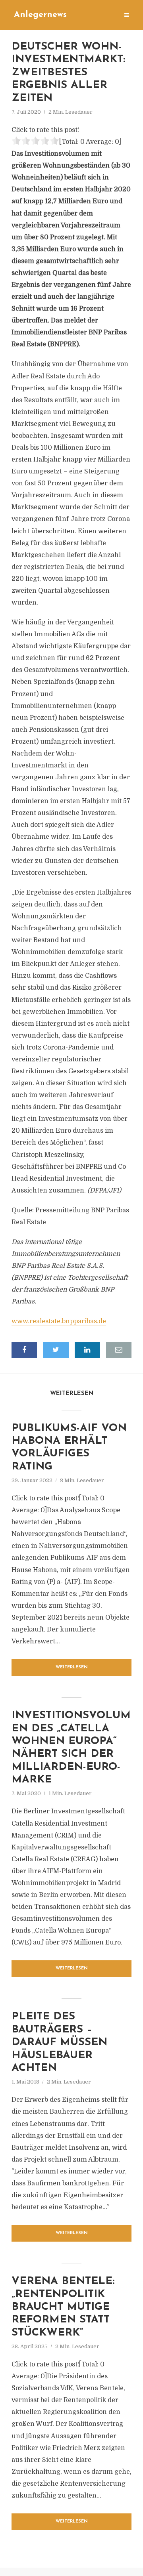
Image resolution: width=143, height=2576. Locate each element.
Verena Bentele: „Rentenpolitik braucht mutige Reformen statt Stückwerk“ (63, 2307)
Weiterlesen (72, 1667)
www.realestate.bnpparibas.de (59, 1321)
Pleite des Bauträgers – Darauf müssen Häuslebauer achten (59, 2043)
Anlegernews (40, 15)
